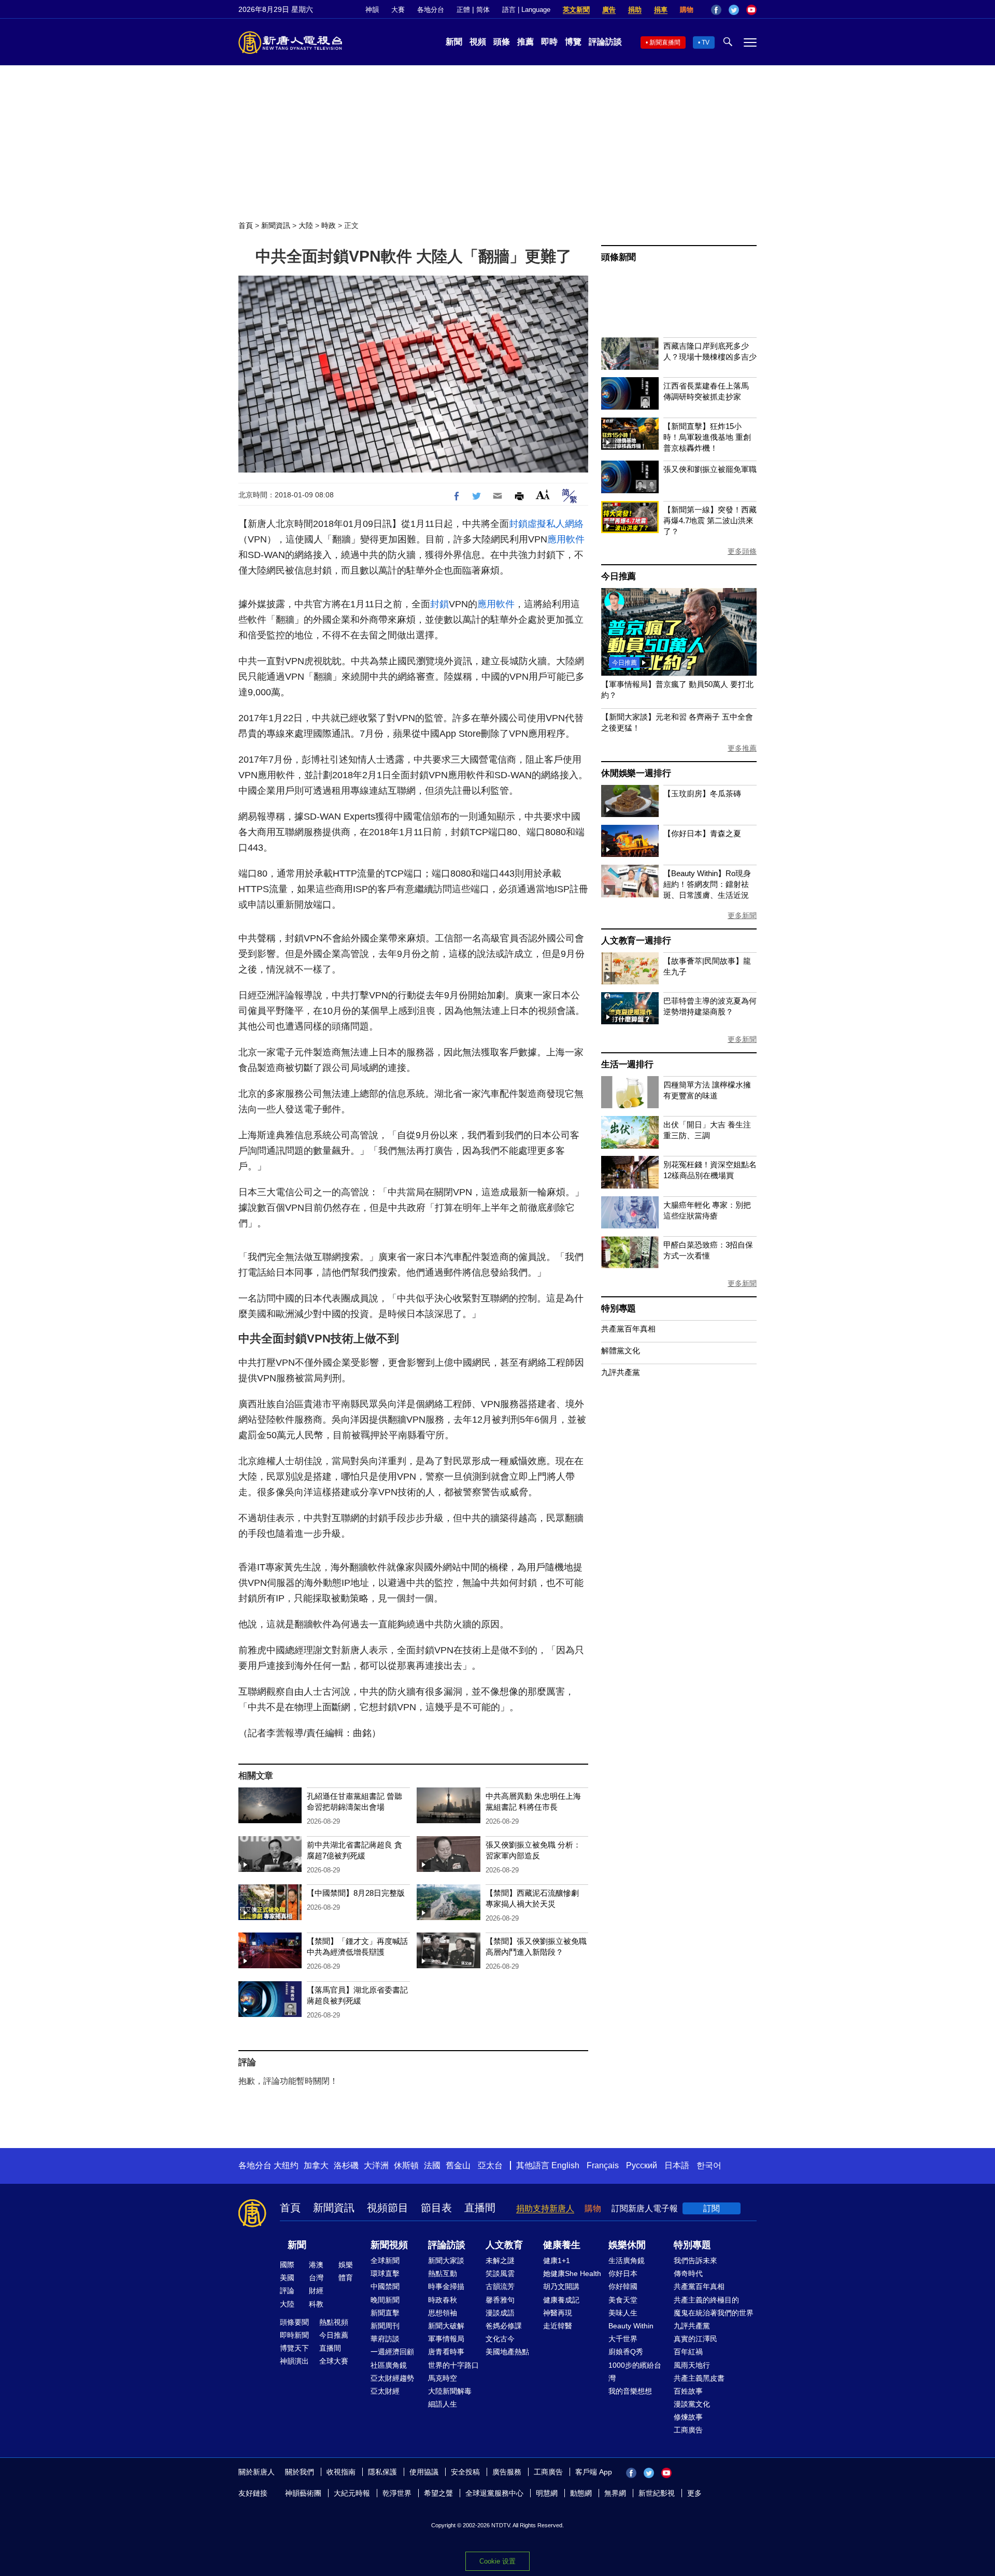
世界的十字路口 (453, 2365)
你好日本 (623, 2273)
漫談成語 (500, 2313)
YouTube (751, 10)
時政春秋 (443, 2300)
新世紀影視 (657, 2493)
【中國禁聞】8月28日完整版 (356, 1893)
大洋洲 (376, 2165)
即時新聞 (294, 2335)
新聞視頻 (389, 2245)
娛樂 (346, 2265)
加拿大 (316, 2165)
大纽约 (286, 2165)
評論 (287, 2291)
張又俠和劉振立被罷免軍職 (710, 469)
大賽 (398, 10)
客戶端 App (594, 2472)
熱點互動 (443, 2273)
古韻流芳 (500, 2286)
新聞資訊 (276, 225)
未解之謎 (500, 2260)
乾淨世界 (397, 2493)
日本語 (677, 2165)
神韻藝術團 (303, 2493)
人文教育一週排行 (636, 941)
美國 (287, 2278)
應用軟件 (566, 539)
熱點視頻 (334, 2322)
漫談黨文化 (692, 2404)
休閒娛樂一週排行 (636, 773)
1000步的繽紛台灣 (635, 2372)
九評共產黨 (621, 1372)
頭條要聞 (294, 2322)
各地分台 (431, 10)
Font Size (543, 495)
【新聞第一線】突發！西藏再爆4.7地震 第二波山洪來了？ (710, 520)
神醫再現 (558, 2313)
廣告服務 (507, 2472)
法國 (432, 2165)
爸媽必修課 (504, 2326)
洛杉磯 (346, 2165)
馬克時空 (443, 2378)
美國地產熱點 (507, 2352)
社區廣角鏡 (389, 2365)
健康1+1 (557, 2260)
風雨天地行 (692, 2365)
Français (603, 2165)
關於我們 (300, 2472)
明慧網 (547, 2493)
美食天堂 (623, 2300)
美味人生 (623, 2313)
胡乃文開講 (561, 2286)
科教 (316, 2304)
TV (706, 42)
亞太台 (490, 2165)
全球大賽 (334, 2361)
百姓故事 (688, 2391)
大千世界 (623, 2339)
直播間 (480, 2208)
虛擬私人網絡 (556, 524)
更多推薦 (742, 748)
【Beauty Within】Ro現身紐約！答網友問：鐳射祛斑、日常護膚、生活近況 (707, 884)
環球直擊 (385, 2273)
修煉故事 (688, 2417)
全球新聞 (385, 2260)
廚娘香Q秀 (626, 2352)
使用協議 (424, 2472)
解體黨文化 (621, 1350)
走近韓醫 (558, 2326)
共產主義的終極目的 (706, 2300)
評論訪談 (605, 42)
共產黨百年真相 (628, 1329)
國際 (287, 2265)
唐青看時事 (446, 2352)
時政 (329, 225)
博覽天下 (294, 2348)
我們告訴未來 (695, 2260)
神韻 (372, 10)
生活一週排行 (627, 1064)
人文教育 (504, 2245)
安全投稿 (465, 2472)
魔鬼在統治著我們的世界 (714, 2313)
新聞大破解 (446, 2326)
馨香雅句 (500, 2300)
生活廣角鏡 (627, 2260)
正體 (463, 10)
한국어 (709, 2165)
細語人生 (443, 2404)
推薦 (525, 42)
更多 (694, 2493)
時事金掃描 (446, 2286)
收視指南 (341, 2472)
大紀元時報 (352, 2493)
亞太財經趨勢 (392, 2378)
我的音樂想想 (630, 2391)
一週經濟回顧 (392, 2352)
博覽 (573, 42)
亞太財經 (385, 2391)
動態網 (581, 2493)
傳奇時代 (688, 2273)
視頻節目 (388, 2208)
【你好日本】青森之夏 (702, 833)
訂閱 (712, 2208)
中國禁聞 (385, 2286)
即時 (549, 42)
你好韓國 (623, 2286)
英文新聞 (576, 10)
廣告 (609, 10)
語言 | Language (526, 10)
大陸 (306, 225)
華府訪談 (385, 2339)
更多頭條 (742, 551)
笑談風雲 (500, 2273)
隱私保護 (382, 2472)
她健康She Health (572, 2273)
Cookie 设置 (497, 2561)
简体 (483, 10)
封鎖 (518, 524)
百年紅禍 (688, 2352)
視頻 (478, 42)
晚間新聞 (385, 2300)
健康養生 (562, 2245)
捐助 (635, 10)
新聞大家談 (446, 2260)
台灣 (316, 2278)
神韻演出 (294, 2361)
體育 (346, 2278)
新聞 (454, 42)
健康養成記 (561, 2300)
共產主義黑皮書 (699, 2378)
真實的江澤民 (695, 2339)
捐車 (661, 10)
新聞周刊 (385, 2326)
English (565, 2165)
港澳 (316, 2265)
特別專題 (619, 1308)
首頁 (246, 225)
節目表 (436, 2208)
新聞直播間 (665, 42)
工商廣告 (688, 2430)
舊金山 (458, 2165)
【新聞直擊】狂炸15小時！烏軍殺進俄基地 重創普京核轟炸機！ (707, 437)
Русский (642, 2165)
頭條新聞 (619, 257)
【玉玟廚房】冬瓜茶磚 (702, 793)
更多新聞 (742, 915)
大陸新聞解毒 (450, 2391)
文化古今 (500, 2339)
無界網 (615, 2493)
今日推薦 (619, 576)
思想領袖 (443, 2313)
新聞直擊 (385, 2313)
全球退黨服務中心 (494, 2493)
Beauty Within (631, 2326)
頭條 (502, 42)
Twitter (734, 10)
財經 (316, 2291)
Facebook (716, 10)
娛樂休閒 (627, 2245)
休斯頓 (406, 2165)
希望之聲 (438, 2493)
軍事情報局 (446, 2339)
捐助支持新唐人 (545, 2208)
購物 (687, 10)
